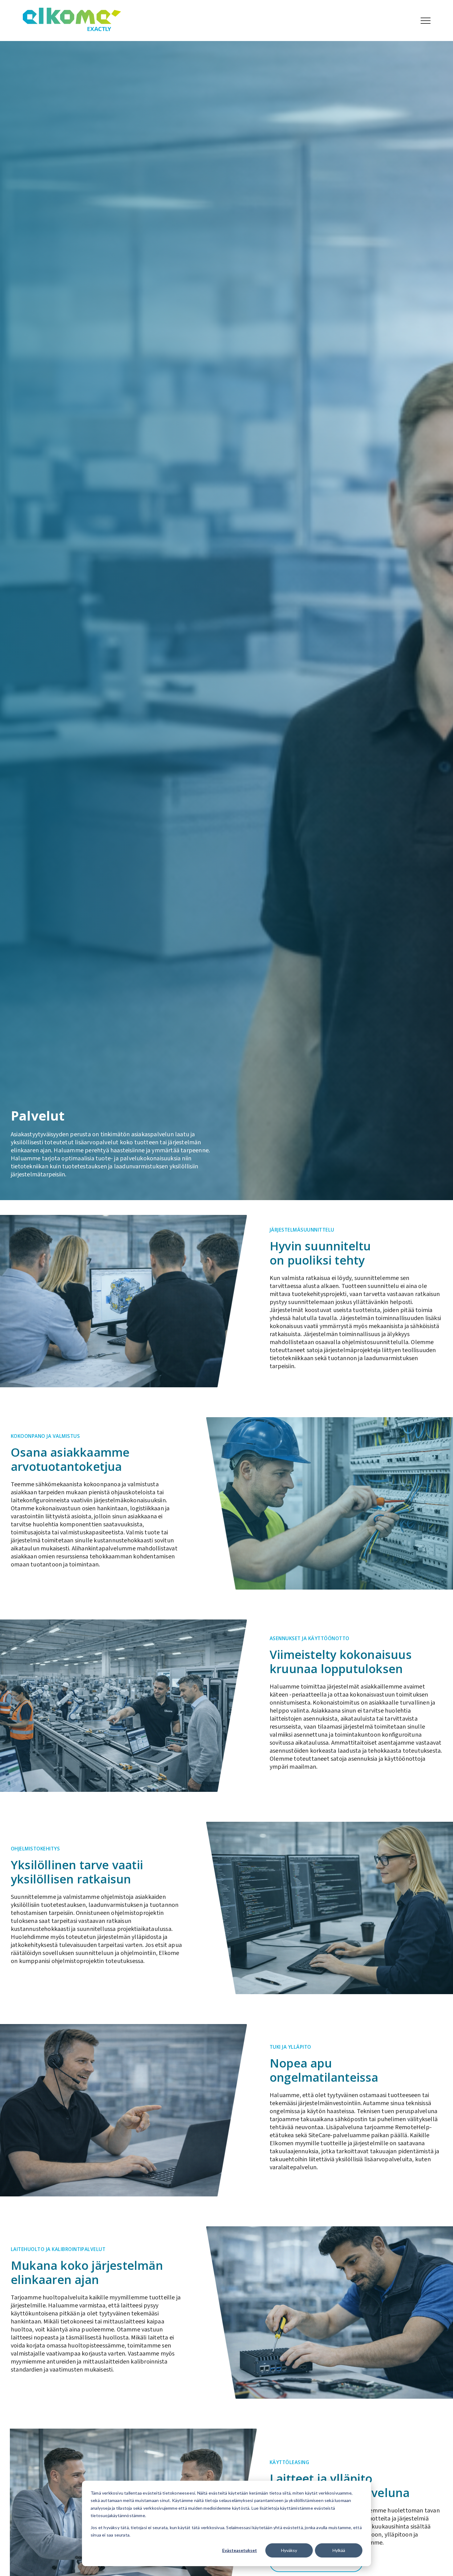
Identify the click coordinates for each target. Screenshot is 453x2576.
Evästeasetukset (240, 2550)
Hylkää (339, 2550)
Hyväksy (289, 2550)
